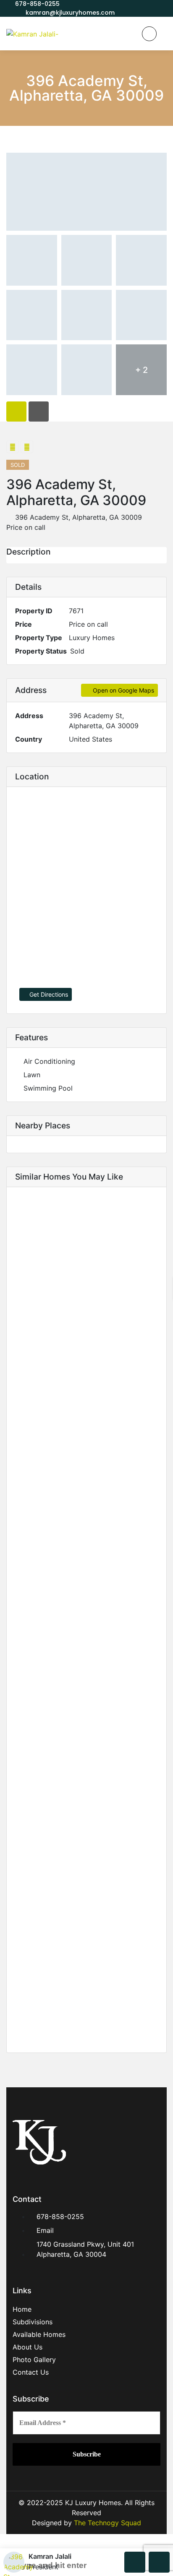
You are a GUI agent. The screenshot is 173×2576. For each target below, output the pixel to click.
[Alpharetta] (86, 1530)
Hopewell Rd (29, 1450)
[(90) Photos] (156, 1290)
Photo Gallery (34, 2360)
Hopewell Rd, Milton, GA (47, 1463)
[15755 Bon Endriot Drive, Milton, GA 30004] (86, 1247)
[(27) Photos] (156, 1572)
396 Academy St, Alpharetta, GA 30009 (77, 517)
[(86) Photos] (156, 1431)
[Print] (27, 447)
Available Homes (39, 2334)
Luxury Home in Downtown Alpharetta (70, 2026)
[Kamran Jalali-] (32, 34)
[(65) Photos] (156, 2007)
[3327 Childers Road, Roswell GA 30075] (86, 1671)
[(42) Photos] (156, 1866)
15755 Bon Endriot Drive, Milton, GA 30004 (78, 1309)
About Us (28, 2347)
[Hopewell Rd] (86, 1389)
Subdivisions (33, 2322)
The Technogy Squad (106, 2523)
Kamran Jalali (50, 2556)
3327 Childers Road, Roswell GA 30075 (71, 1733)
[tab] (16, 412)
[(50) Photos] (156, 1714)
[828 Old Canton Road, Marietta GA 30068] (86, 1823)
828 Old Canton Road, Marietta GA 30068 (75, 1885)
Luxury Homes (92, 638)
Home (22, 2309)
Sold (77, 651)
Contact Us (31, 2372)
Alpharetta (26, 1591)
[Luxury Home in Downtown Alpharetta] (86, 1965)
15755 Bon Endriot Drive (48, 1322)
